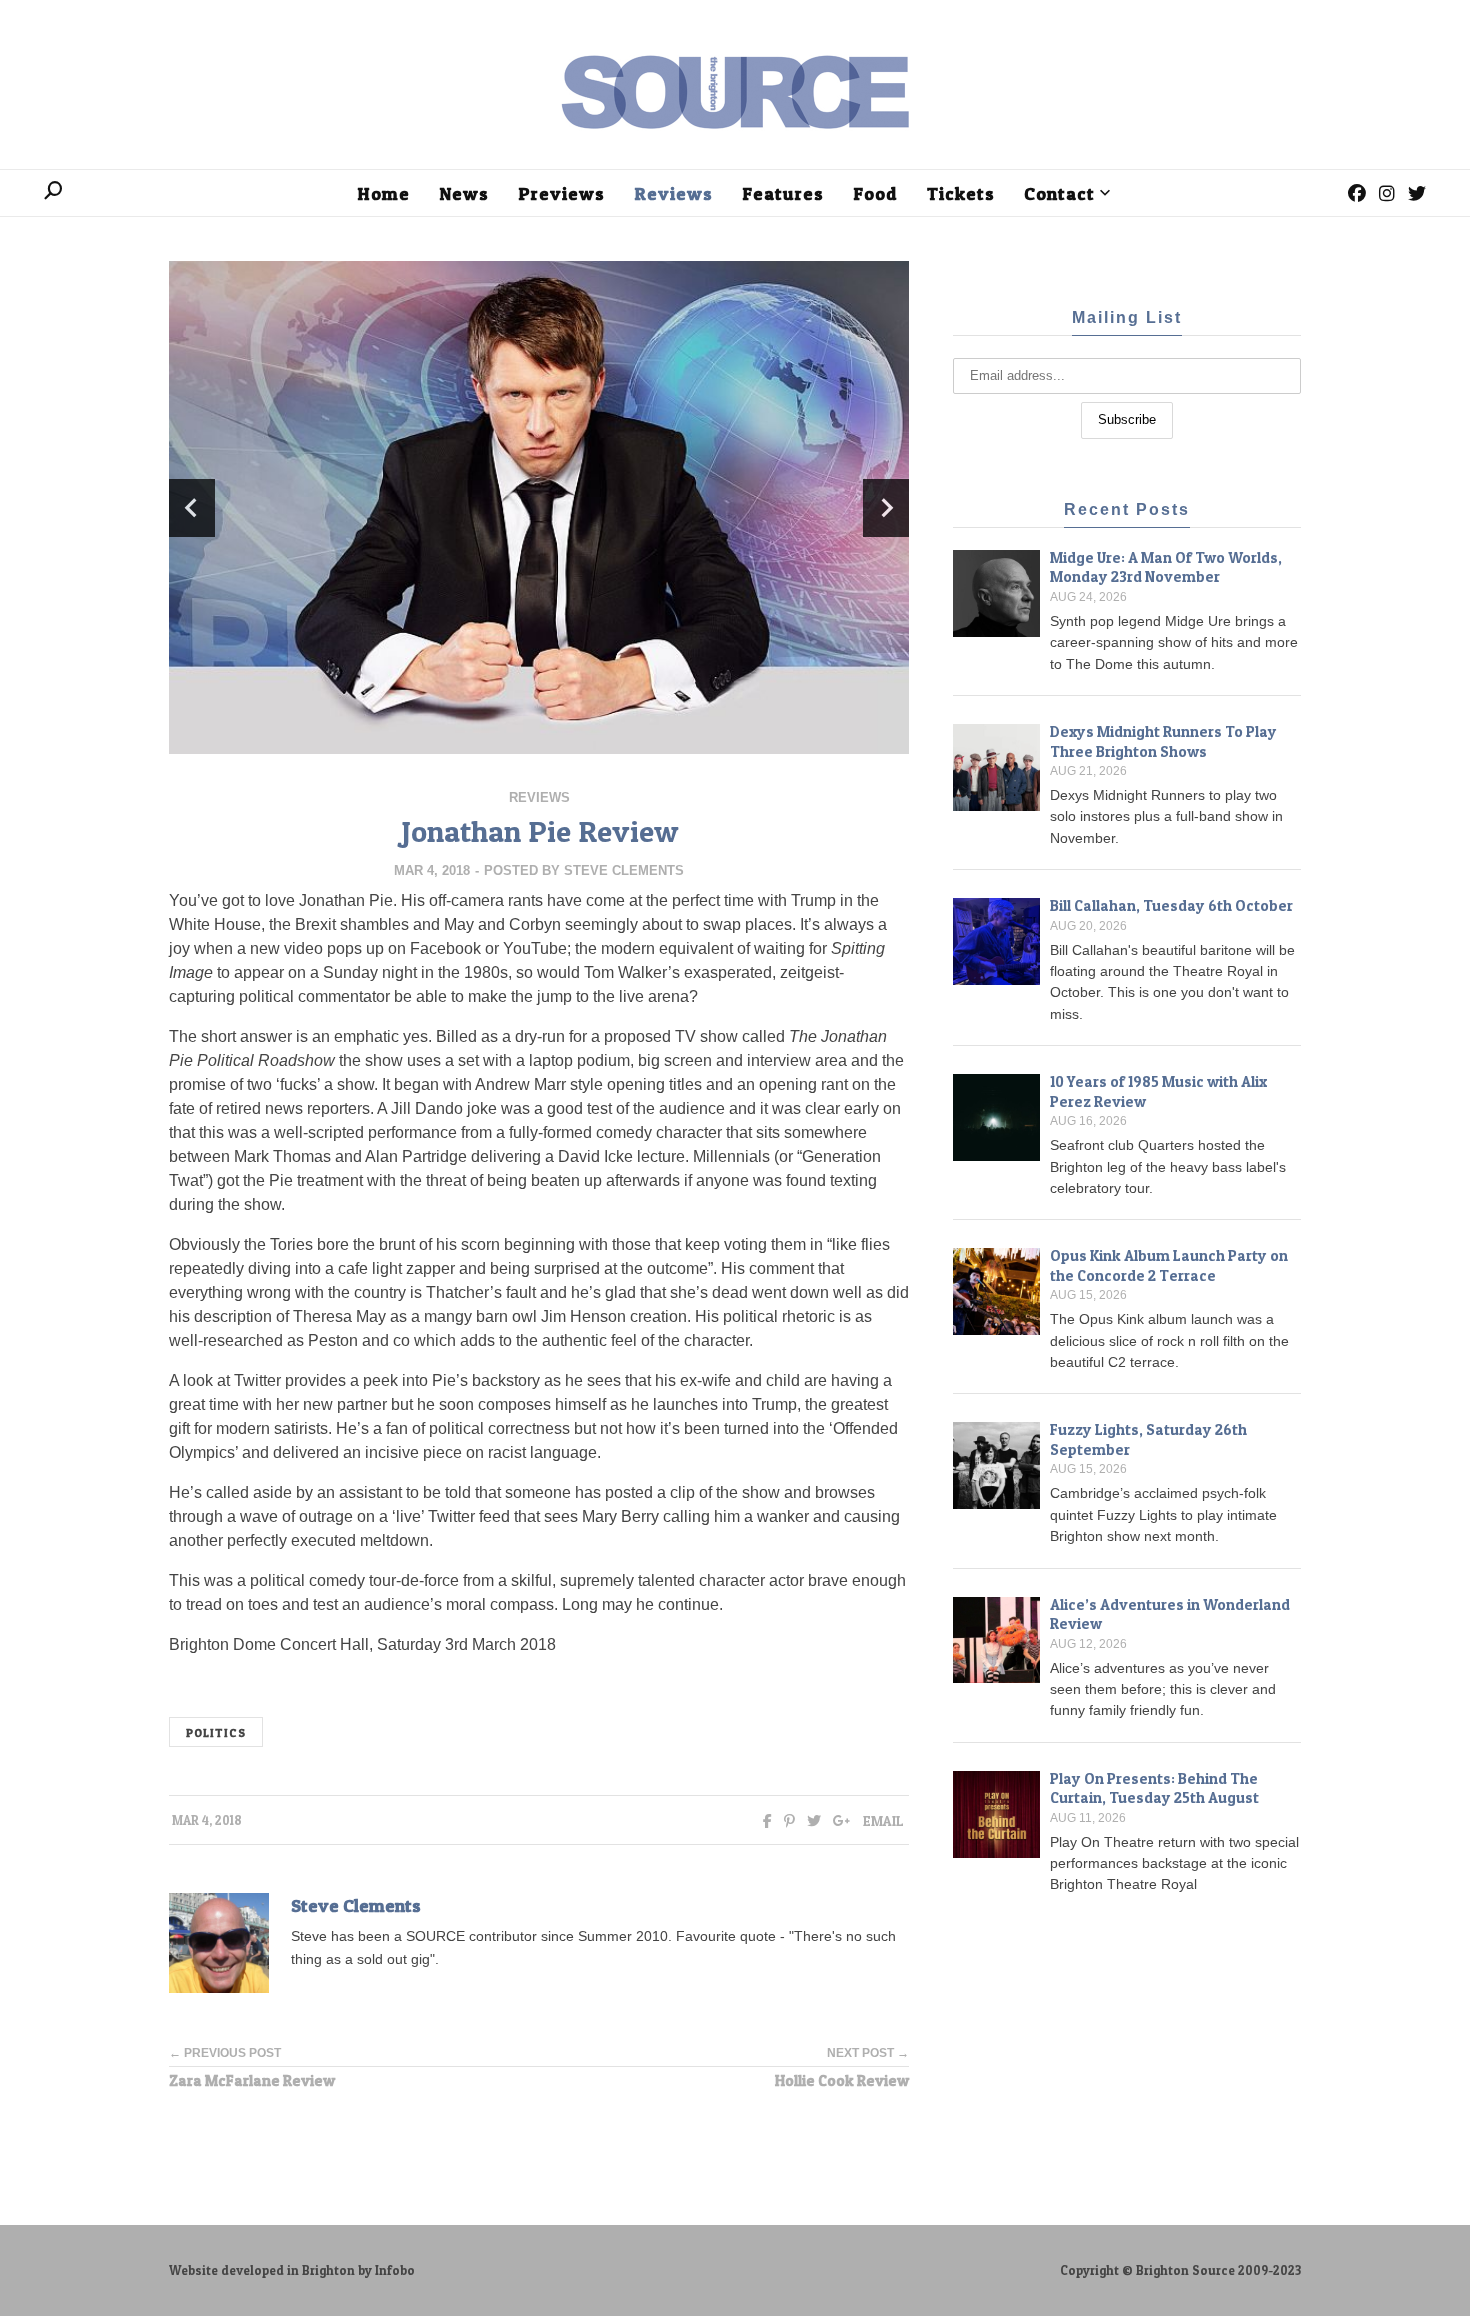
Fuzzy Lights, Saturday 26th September (1148, 1439)
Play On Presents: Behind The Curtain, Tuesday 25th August (1154, 1788)
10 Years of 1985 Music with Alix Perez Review (1158, 1091)
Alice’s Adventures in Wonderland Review (1170, 1614)
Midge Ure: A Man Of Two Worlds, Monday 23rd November (1166, 567)
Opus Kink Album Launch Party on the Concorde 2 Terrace (1169, 1265)
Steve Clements (624, 870)
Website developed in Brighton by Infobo (292, 2270)
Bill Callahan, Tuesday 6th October (1171, 905)
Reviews (539, 797)
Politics (216, 1733)
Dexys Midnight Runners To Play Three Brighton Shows (1163, 741)
